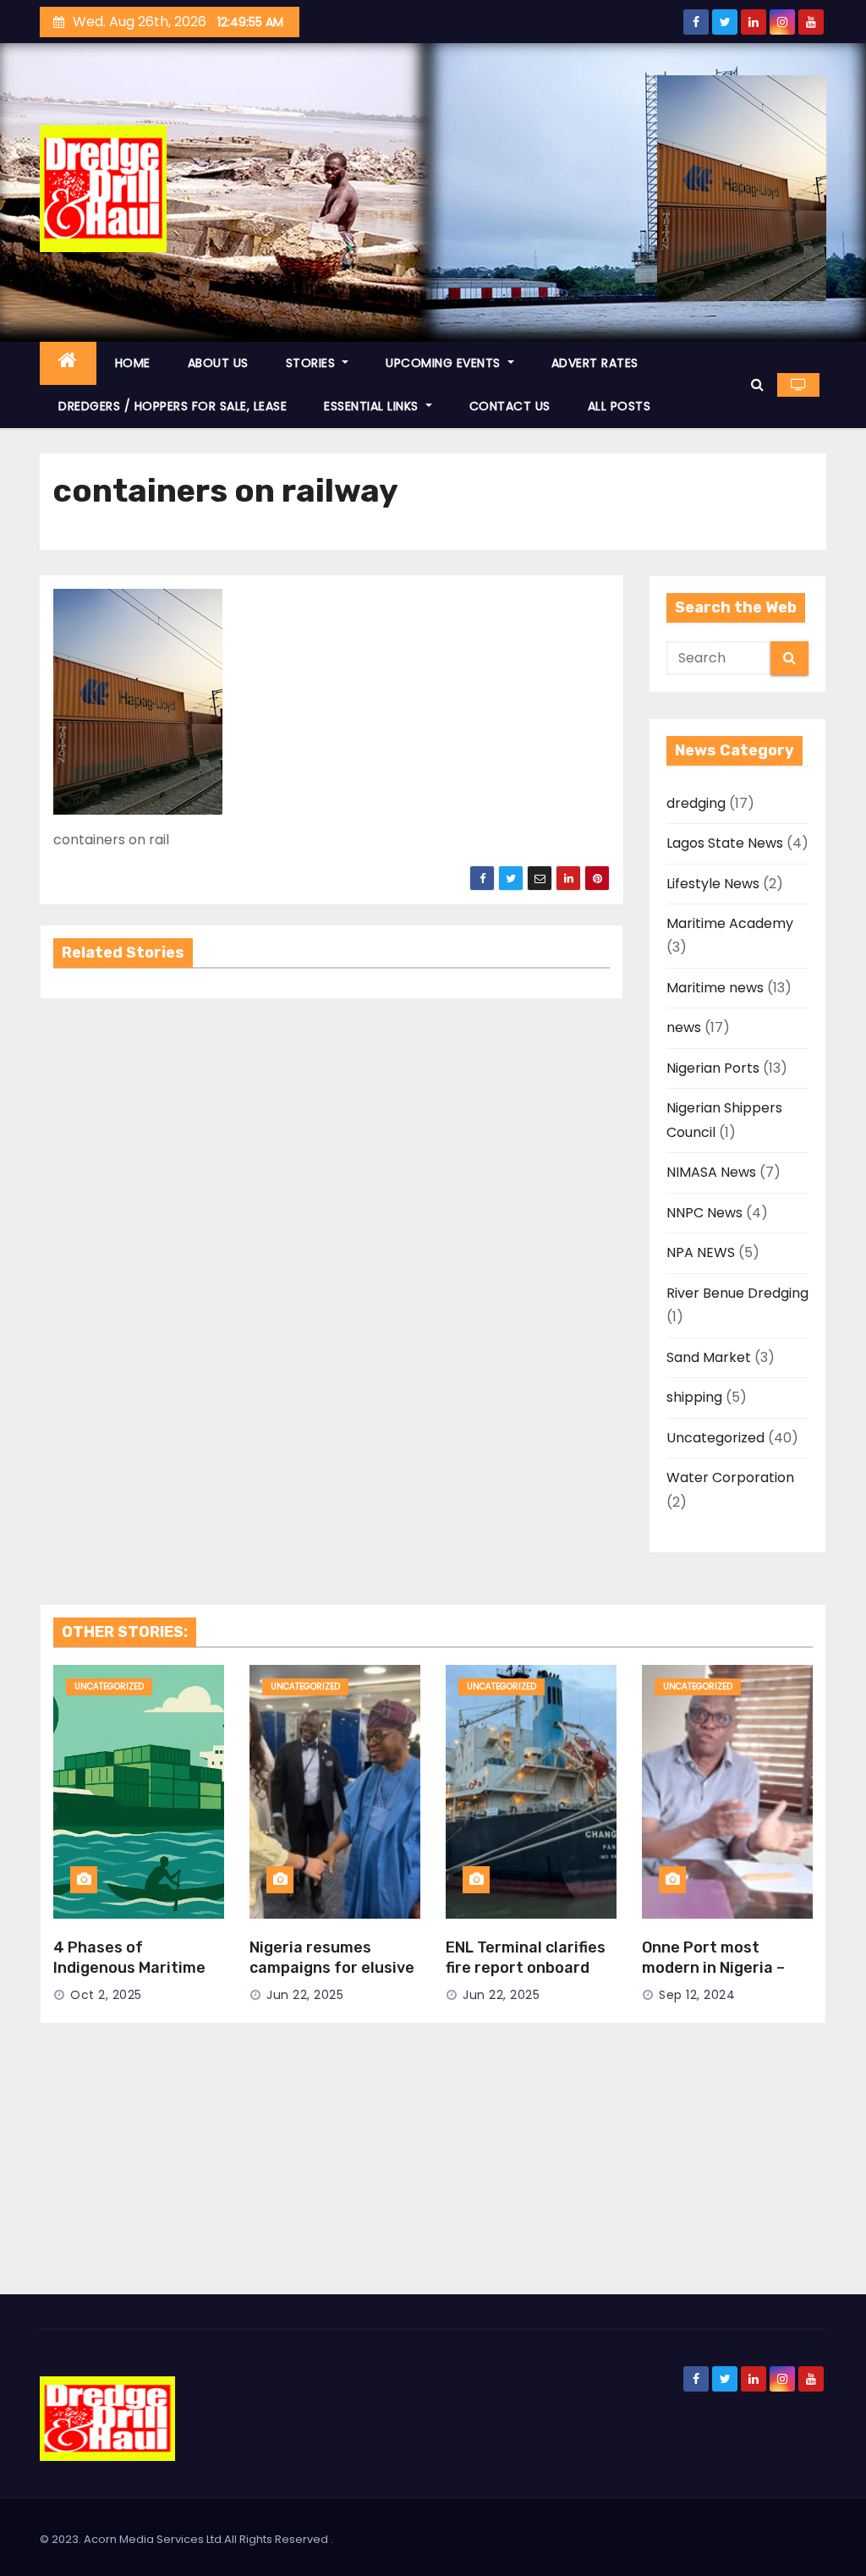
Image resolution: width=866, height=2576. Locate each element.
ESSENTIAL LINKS (373, 406)
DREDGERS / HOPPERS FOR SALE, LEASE (173, 406)
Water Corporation (730, 1477)
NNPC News (704, 1213)
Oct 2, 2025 (106, 1995)
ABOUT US (218, 363)
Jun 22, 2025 (305, 1995)
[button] (757, 384)
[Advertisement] (433, 2167)
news (684, 1027)
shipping (694, 1397)
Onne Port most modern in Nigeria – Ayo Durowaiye (713, 1968)
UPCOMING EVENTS (445, 363)
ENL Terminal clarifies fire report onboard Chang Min (526, 1968)
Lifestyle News (713, 884)
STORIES (312, 363)
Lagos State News (725, 843)
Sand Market (709, 1357)
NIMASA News (711, 1172)
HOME (133, 363)
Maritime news (715, 988)
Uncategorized (715, 1438)
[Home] (68, 363)
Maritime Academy (730, 923)
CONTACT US (510, 406)
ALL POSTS (619, 406)
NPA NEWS (701, 1252)
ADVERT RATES (595, 363)
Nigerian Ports (713, 1068)
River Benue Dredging (737, 1293)
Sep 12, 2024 (697, 1995)
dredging (696, 803)
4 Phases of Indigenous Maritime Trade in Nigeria (129, 1968)
